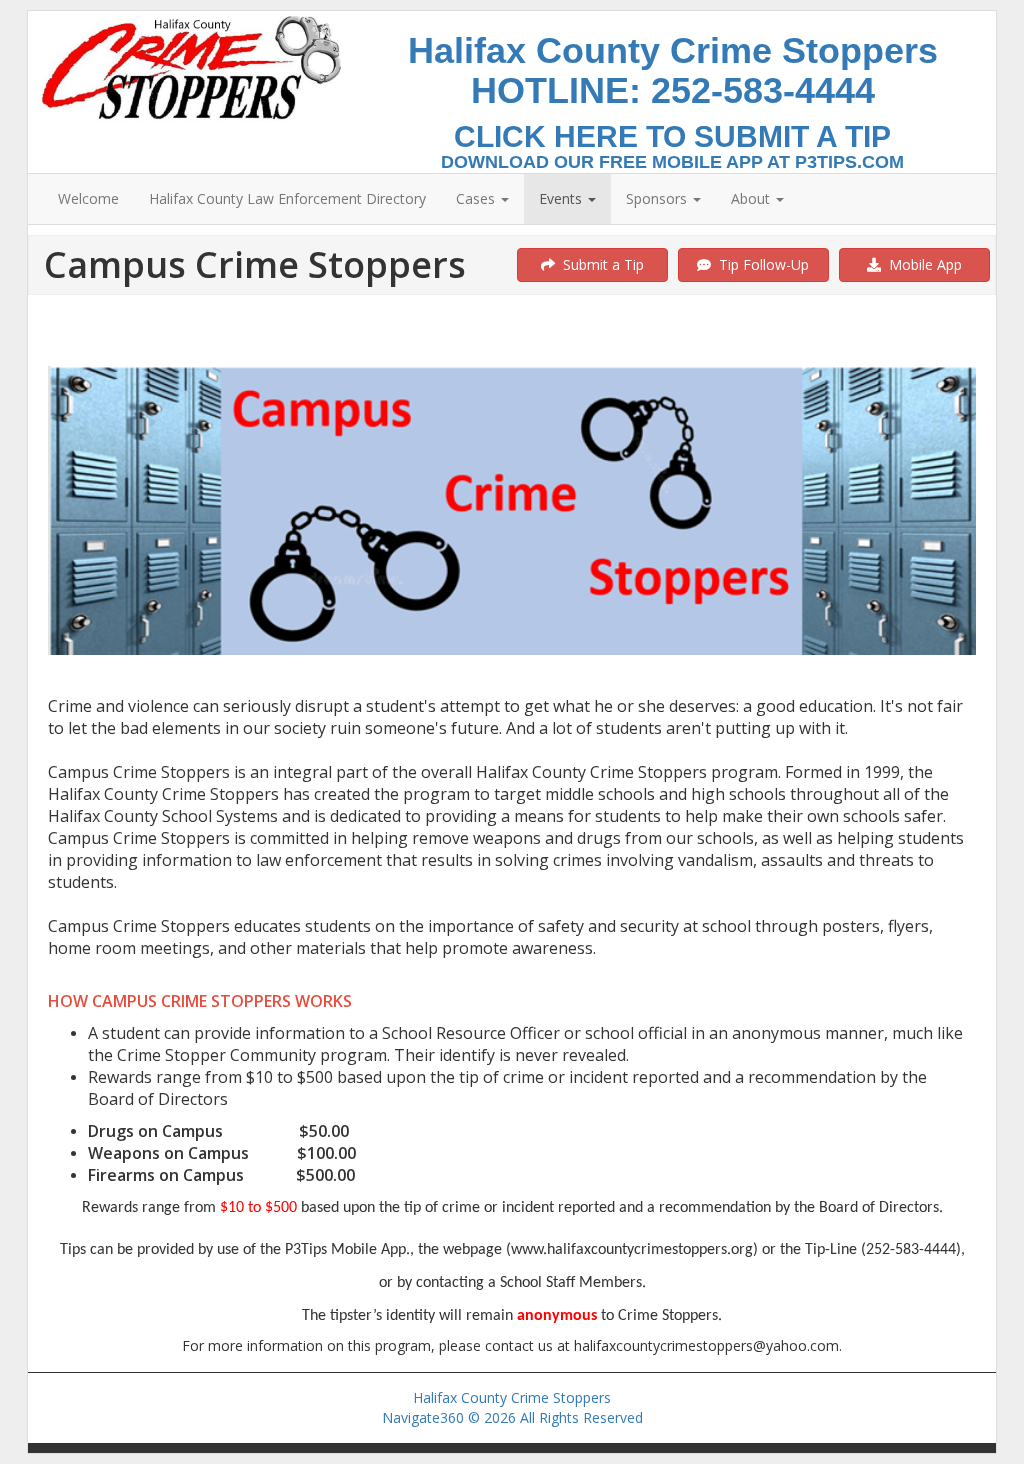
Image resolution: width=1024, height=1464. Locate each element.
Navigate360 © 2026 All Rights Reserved (512, 1417)
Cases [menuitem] (477, 198)
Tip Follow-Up (760, 264)
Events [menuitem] (562, 198)
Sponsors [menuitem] (658, 198)
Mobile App (921, 264)
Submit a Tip (599, 264)
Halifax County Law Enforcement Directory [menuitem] (287, 198)
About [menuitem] (752, 198)
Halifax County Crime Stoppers (512, 1397)
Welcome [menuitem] (88, 198)
